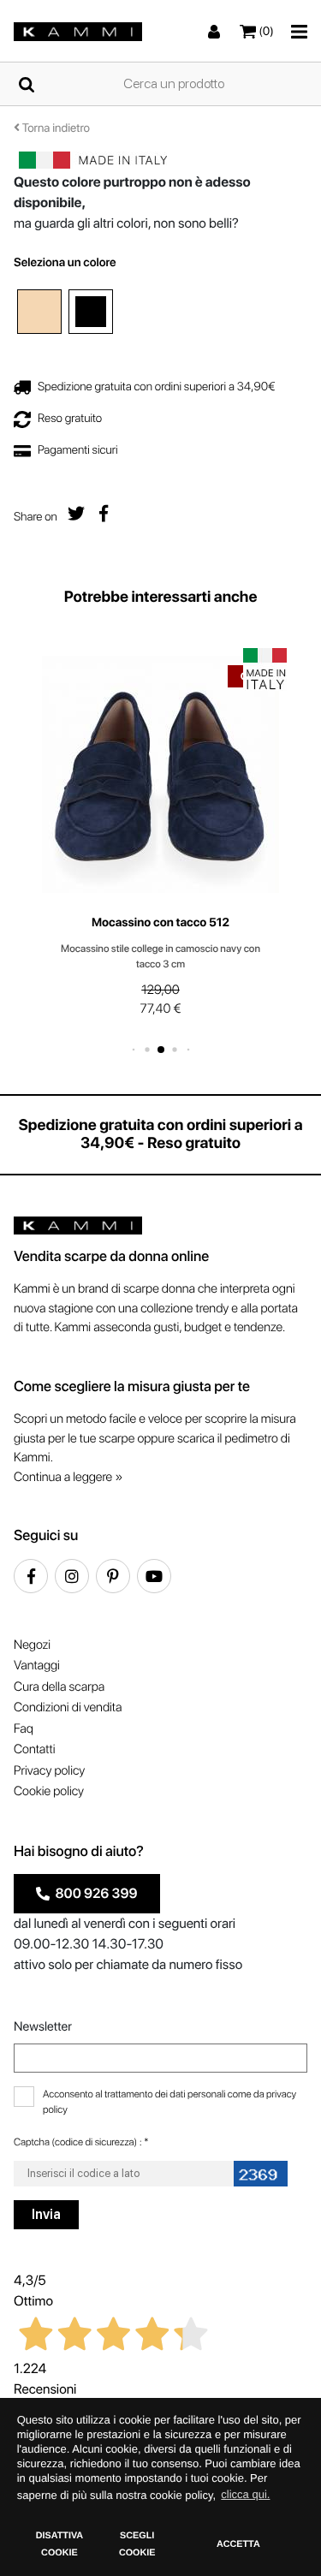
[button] (133, 1049)
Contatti (34, 1749)
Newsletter (43, 2026)
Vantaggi (37, 1665)
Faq (24, 1728)
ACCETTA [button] (238, 2544)
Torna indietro (55, 128)
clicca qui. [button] (245, 2494)
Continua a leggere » (68, 1477)
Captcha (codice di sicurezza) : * (81, 2142)
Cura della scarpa (59, 1687)
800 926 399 (94, 1893)
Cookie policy (49, 1791)
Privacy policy (49, 1770)
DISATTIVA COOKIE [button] (59, 2544)
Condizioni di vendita (68, 1707)
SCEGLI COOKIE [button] (137, 2544)
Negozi (32, 1645)
